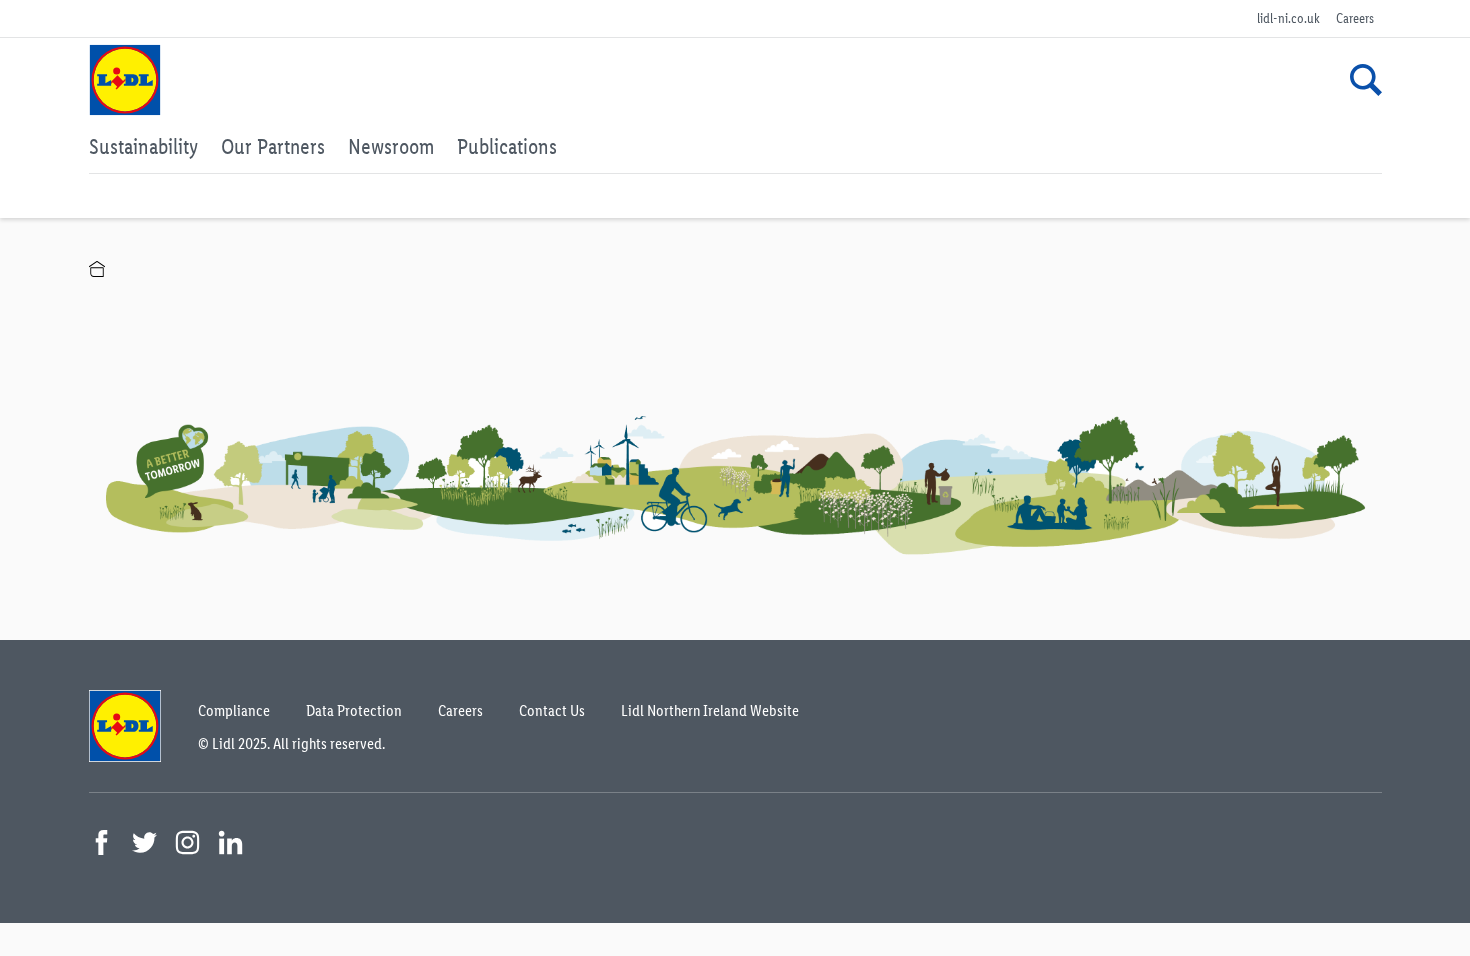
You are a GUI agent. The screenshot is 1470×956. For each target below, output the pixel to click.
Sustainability (143, 146)
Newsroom (391, 146)
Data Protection (354, 710)
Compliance (234, 710)
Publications (507, 146)
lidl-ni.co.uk (1288, 18)
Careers (1355, 18)
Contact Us (552, 710)
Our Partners (273, 146)
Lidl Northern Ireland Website (710, 710)
